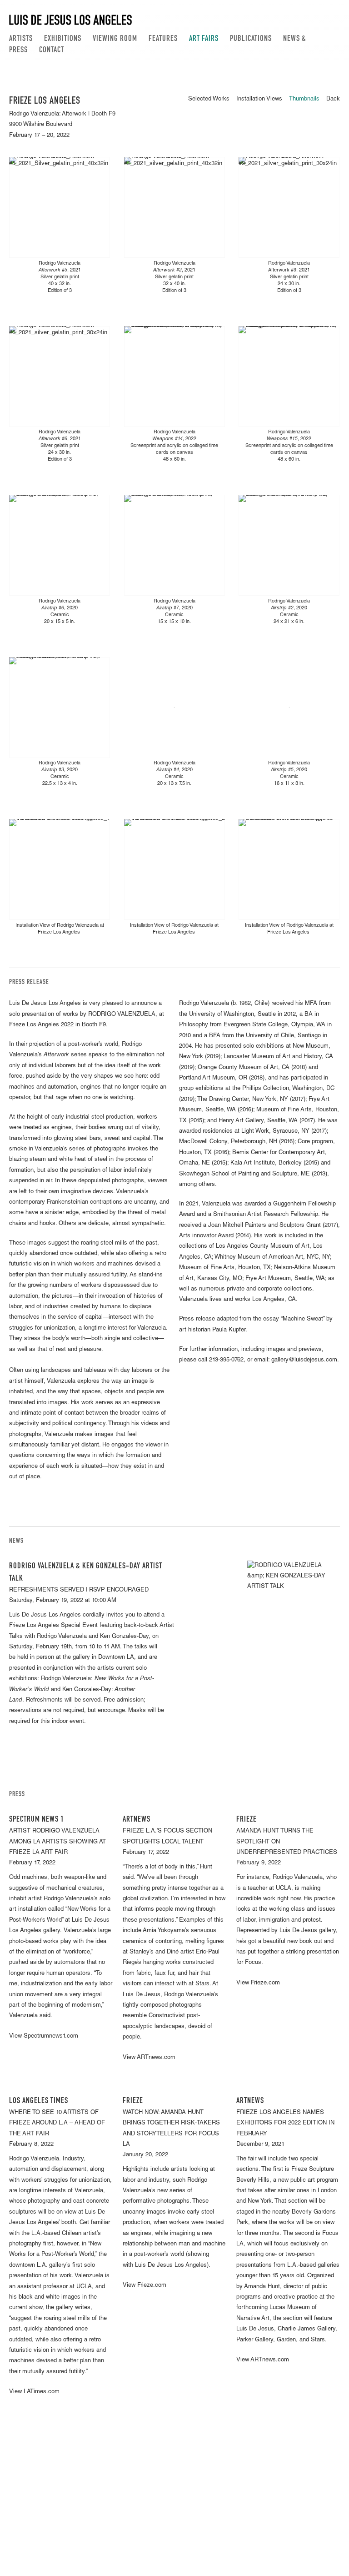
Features (163, 39)
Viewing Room (115, 39)
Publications (251, 39)
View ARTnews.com (149, 2058)
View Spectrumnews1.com (44, 2036)
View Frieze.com (258, 1983)
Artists (21, 39)
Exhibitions (63, 39)
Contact (52, 50)
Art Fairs (204, 39)
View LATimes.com (34, 2392)
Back (333, 99)
